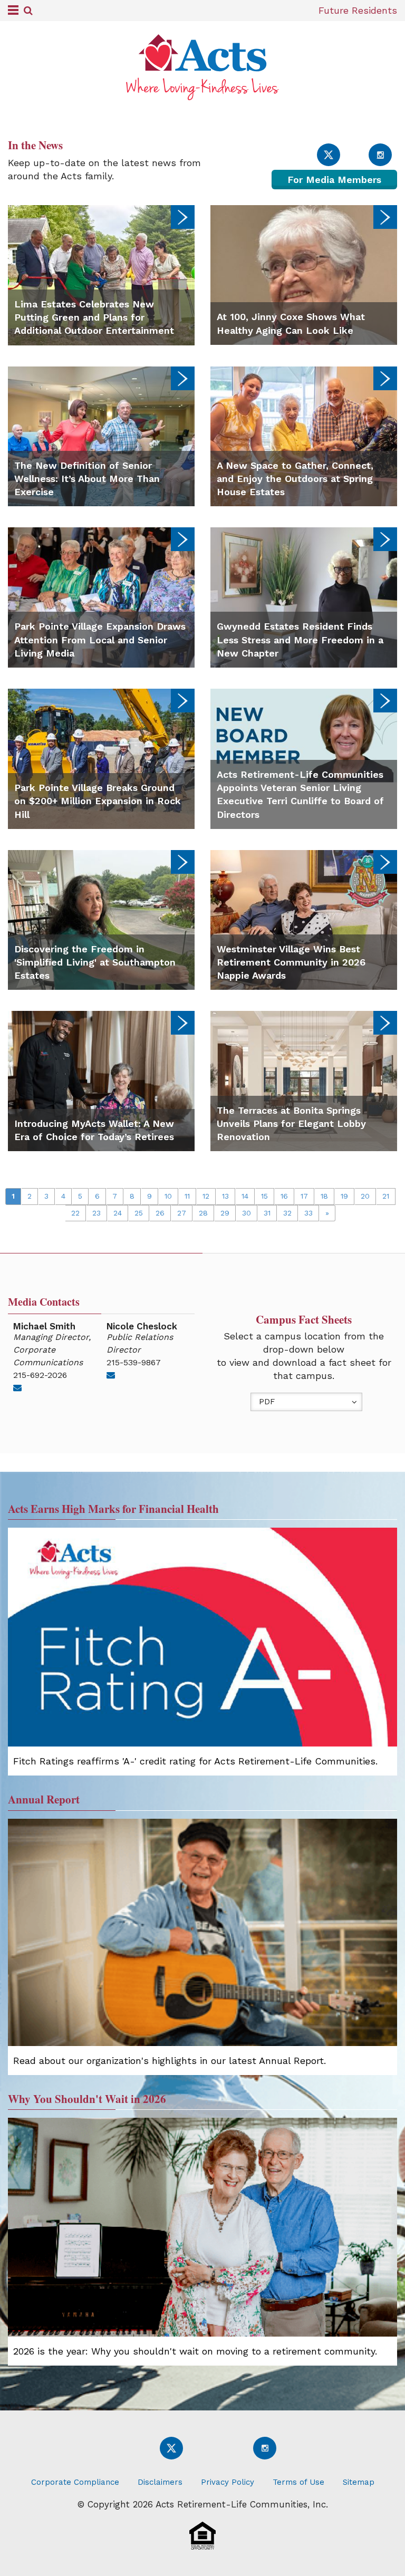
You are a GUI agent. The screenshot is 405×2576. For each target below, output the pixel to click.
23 (97, 1213)
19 (344, 1196)
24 (118, 1213)
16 (284, 1196)
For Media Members (334, 180)
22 (75, 1213)
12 (206, 1196)
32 (287, 1213)
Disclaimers (160, 2482)
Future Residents (358, 10)
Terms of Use (298, 2482)
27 (182, 1213)
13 (225, 1196)
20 (365, 1196)
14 (245, 1196)
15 (264, 1196)
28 (203, 1213)
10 (168, 1196)
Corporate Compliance (75, 2482)
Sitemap (359, 2482)
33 (308, 1213)
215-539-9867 (134, 1362)
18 (324, 1196)
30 (247, 1213)
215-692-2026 (40, 1375)
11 (187, 1196)
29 (225, 1213)
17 (304, 1196)
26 (160, 1213)
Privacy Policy (228, 2482)
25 (139, 1213)
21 (386, 1196)
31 (267, 1213)
